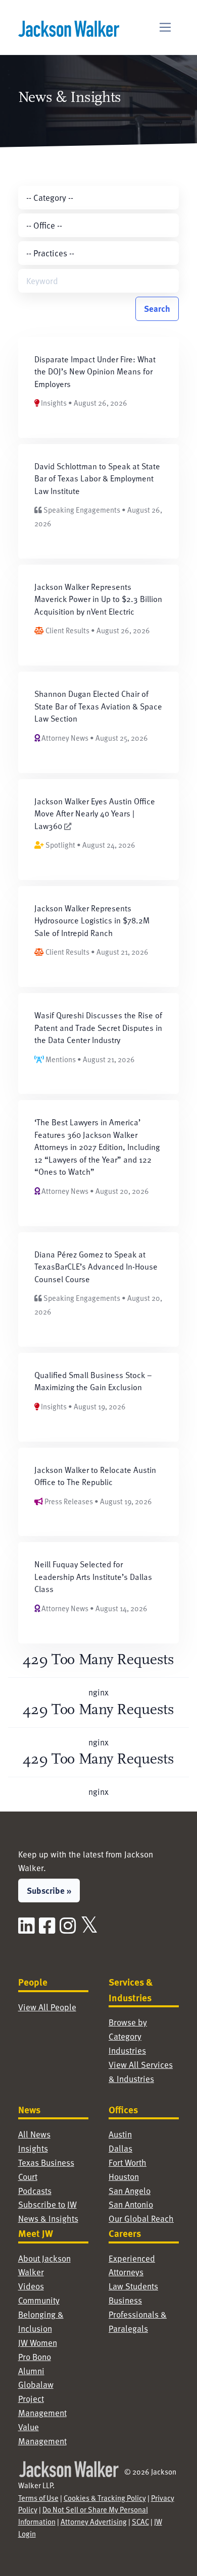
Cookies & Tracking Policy (105, 2498)
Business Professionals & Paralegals (138, 2314)
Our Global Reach (141, 2218)
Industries (127, 2050)
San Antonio (131, 2204)
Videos (31, 2286)
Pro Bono (35, 2357)
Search (157, 308)
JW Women (38, 2343)
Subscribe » (49, 1890)
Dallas (120, 2148)
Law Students (133, 2286)
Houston (124, 2177)
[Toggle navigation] (165, 28)
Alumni (31, 2371)
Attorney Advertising (94, 2522)
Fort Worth (128, 2162)
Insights (33, 2148)
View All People (47, 2007)
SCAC (140, 2522)
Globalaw (36, 2385)
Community (39, 2300)
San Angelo (130, 2191)
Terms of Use (38, 2498)
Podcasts (35, 2191)
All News (34, 2134)
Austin (120, 2134)
